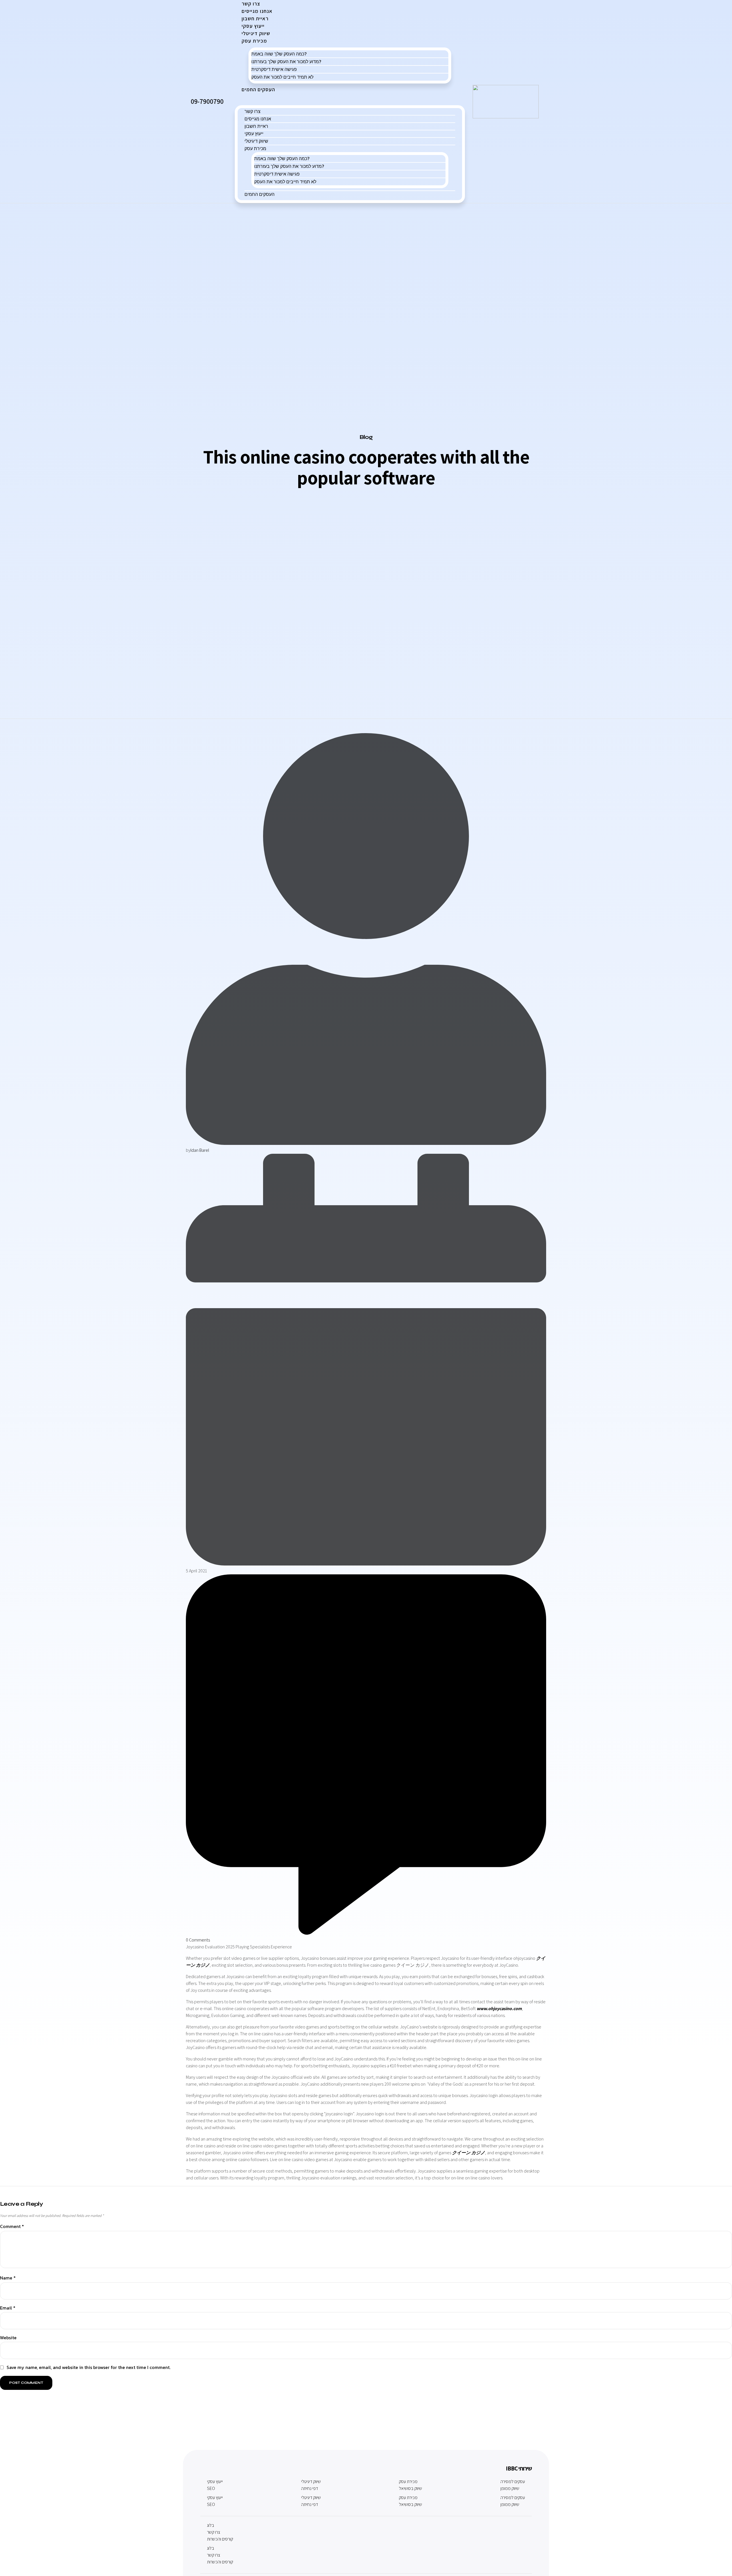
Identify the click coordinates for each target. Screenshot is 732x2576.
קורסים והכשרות (220, 2539)
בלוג (211, 2525)
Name (8, 2278)
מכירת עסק (254, 41)
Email (8, 2308)
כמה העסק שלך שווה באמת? (279, 54)
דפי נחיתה (310, 2488)
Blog (366, 437)
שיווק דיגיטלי (256, 141)
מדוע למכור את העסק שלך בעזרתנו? (286, 61)
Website (8, 2338)
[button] (350, 99)
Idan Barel (200, 1150)
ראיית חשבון (256, 126)
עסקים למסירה (513, 2481)
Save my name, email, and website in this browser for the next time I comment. (88, 2367)
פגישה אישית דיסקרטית (274, 69)
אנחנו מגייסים (258, 119)
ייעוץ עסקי (254, 134)
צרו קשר (252, 111)
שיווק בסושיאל (410, 2488)
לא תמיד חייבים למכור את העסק (282, 77)
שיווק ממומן (510, 2488)
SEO (211, 2488)
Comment (12, 2227)
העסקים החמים (258, 89)
